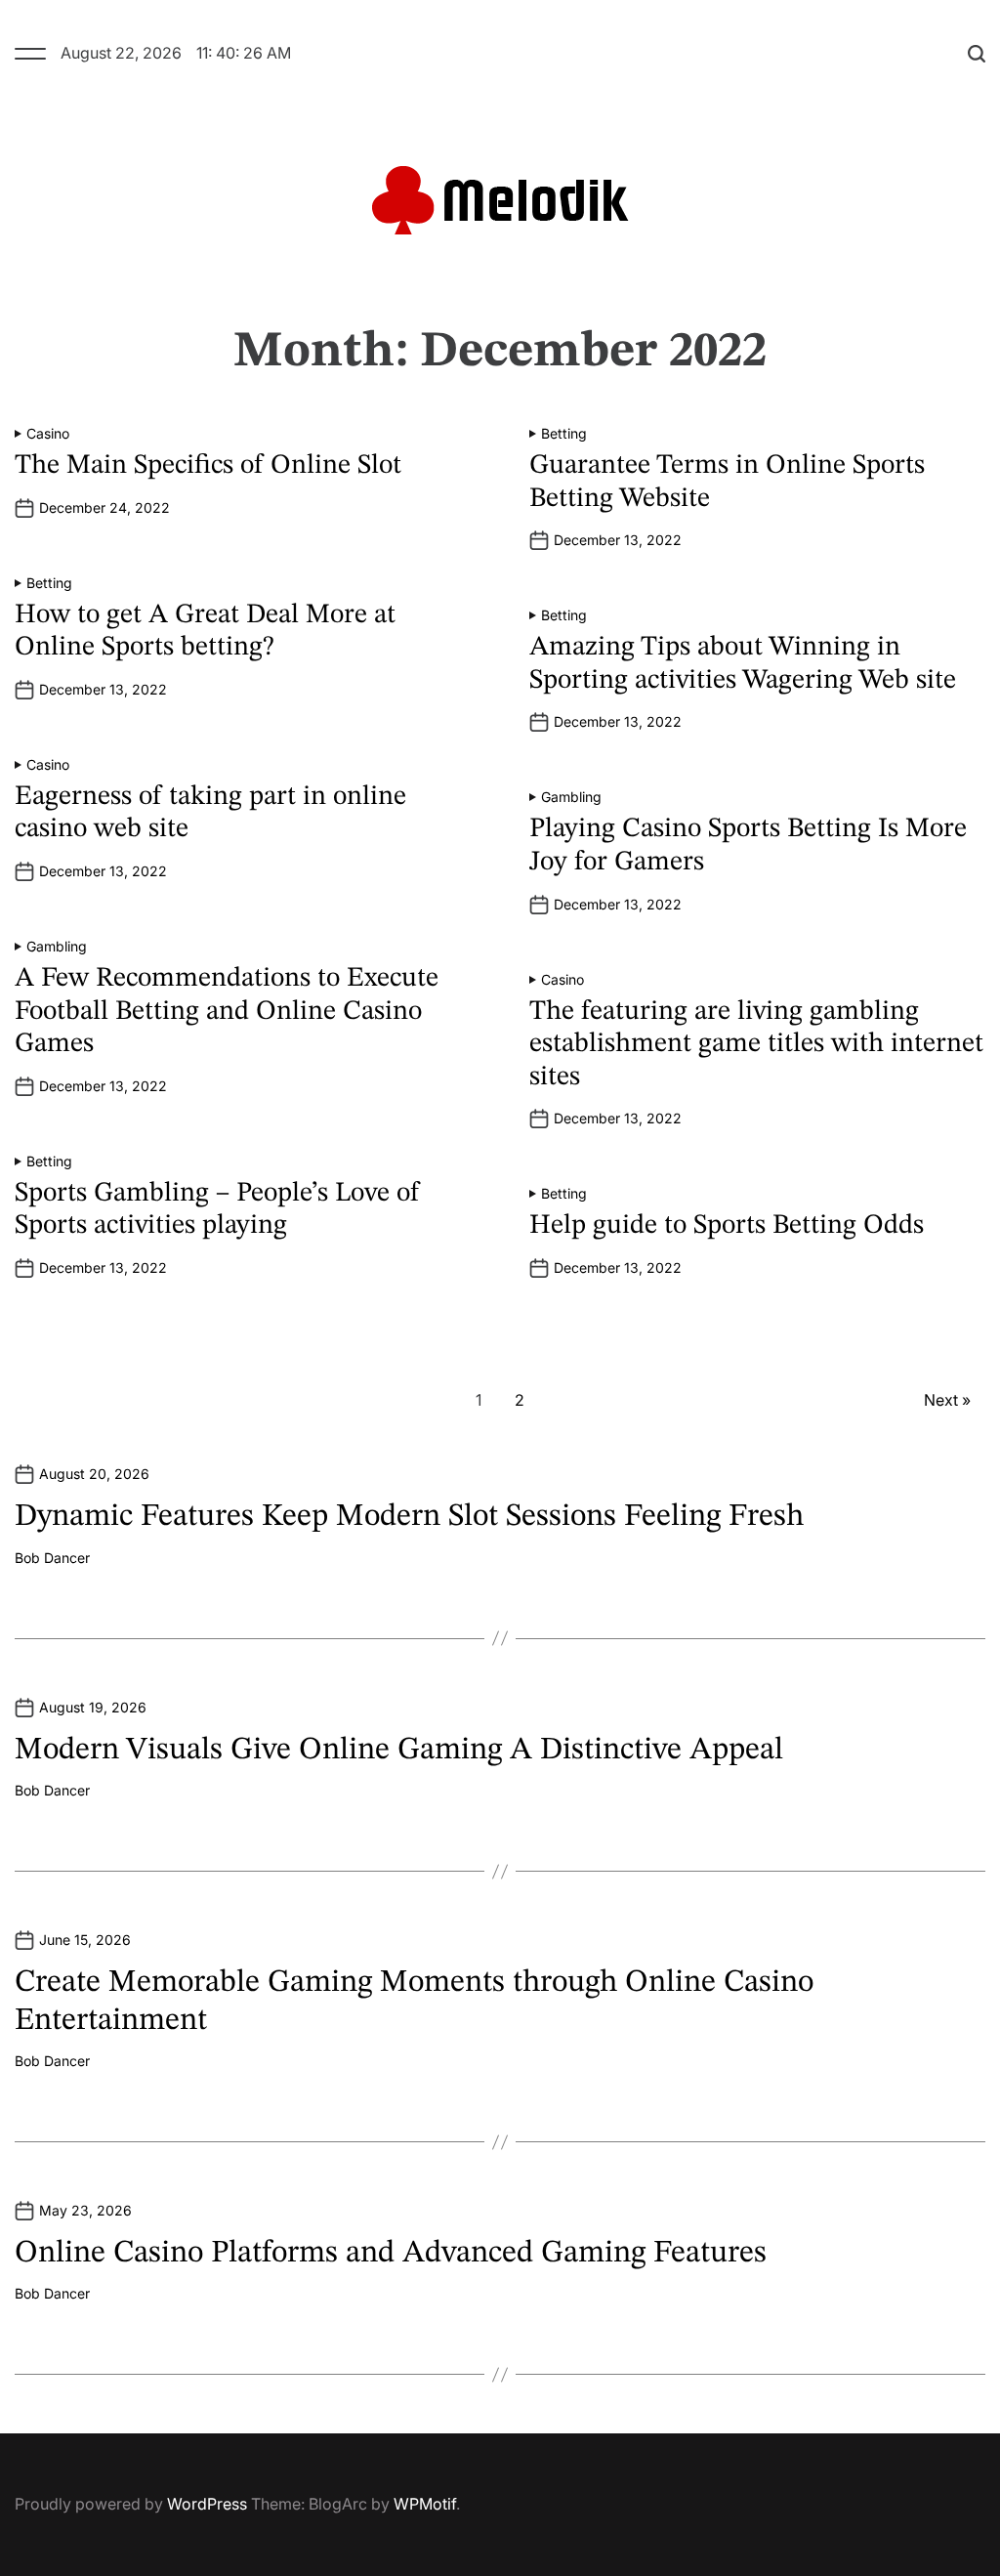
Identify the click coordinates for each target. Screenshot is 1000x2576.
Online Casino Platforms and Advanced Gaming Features (391, 2254)
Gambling (571, 797)
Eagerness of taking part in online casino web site (210, 814)
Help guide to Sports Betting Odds (727, 1226)
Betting (564, 434)
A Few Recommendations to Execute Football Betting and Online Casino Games (227, 1012)
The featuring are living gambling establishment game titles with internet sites (756, 1045)
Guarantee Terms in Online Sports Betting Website (727, 483)
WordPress (207, 2504)
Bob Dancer (52, 1558)
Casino (48, 434)
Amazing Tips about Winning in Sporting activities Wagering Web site (743, 664)
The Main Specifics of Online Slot (208, 466)
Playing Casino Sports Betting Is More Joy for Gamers (748, 846)
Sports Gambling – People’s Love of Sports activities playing (217, 1210)
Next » (947, 1400)
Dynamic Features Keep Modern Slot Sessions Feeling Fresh (409, 1517)
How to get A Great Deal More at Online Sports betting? (205, 632)
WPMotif (425, 2504)
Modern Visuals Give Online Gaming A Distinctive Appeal (399, 1751)
